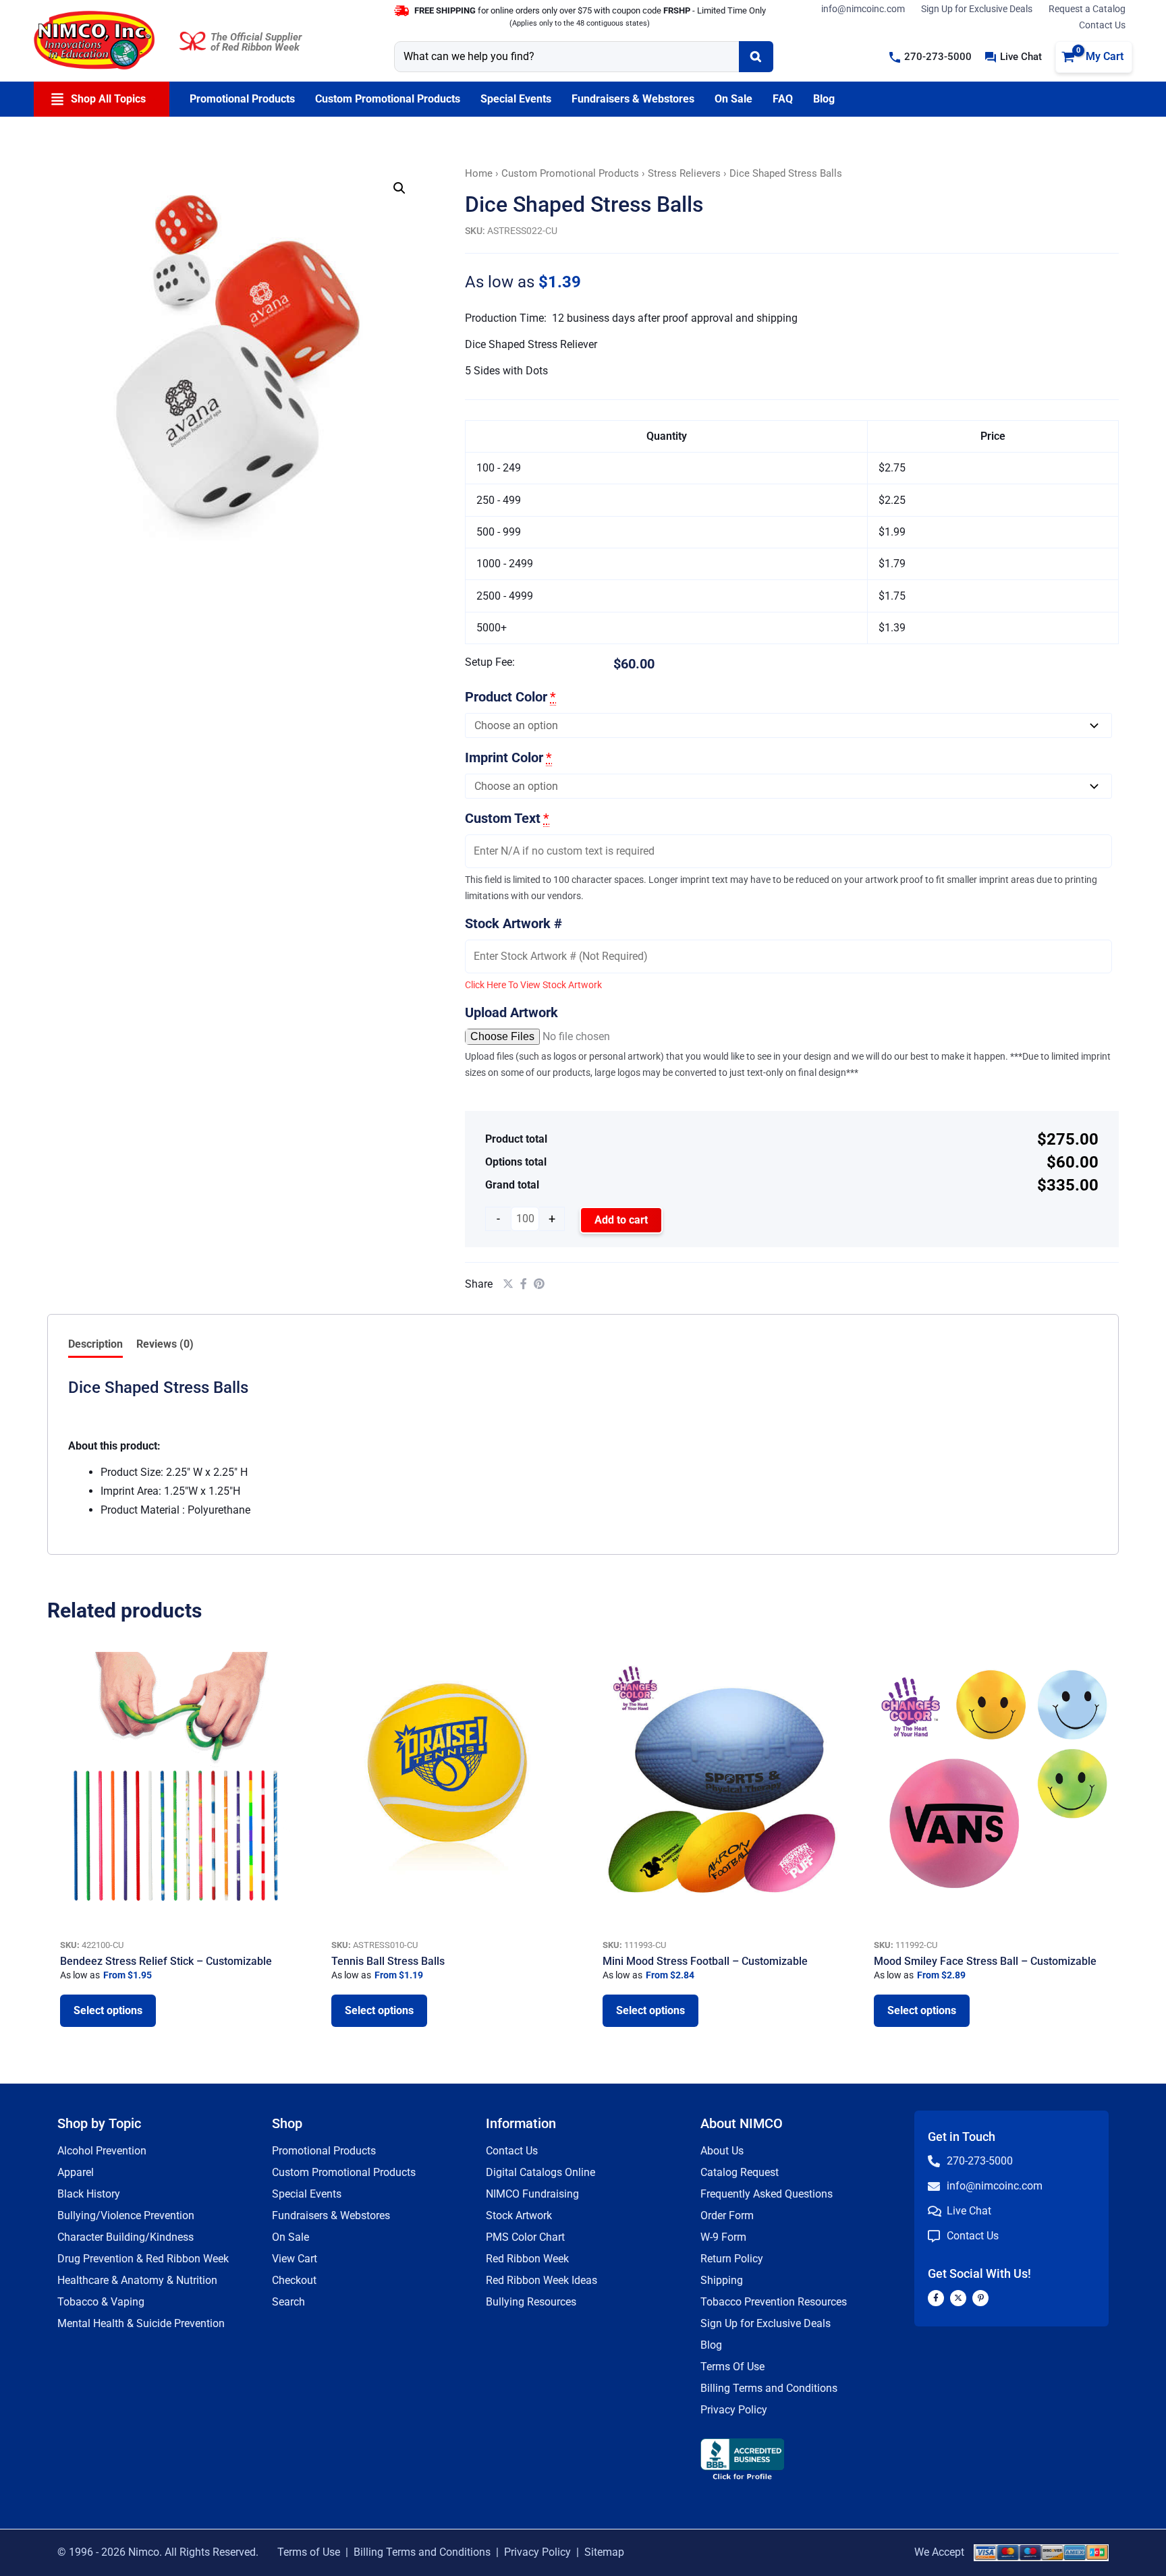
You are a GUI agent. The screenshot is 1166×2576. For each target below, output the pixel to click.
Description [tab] (95, 1344)
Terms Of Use (732, 2367)
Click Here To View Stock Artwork (533, 985)
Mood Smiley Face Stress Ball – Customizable (985, 1961)
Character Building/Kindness (126, 2237)
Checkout (294, 2280)
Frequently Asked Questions (767, 2194)
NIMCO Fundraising (532, 2194)
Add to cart (621, 1220)
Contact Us (1102, 25)
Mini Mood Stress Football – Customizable (705, 1961)
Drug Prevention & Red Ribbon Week (143, 2259)
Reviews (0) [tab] (165, 1344)
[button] (931, 57)
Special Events (307, 2194)
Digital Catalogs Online (540, 2172)
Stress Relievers (684, 173)
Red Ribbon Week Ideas (542, 2280)
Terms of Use (309, 2552)
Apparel (76, 2172)
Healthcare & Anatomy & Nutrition (137, 2280)
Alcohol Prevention (102, 2151)
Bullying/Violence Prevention (126, 2215)
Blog (711, 2345)
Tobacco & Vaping (101, 2302)
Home (479, 173)
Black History (89, 2194)
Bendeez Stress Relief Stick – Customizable (166, 1961)
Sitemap (604, 2552)
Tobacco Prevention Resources (774, 2302)
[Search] (756, 57)
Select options (108, 2010)
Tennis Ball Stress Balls (388, 1961)
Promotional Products (324, 2151)
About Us (722, 2151)
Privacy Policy (734, 2410)
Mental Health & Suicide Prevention (141, 2323)
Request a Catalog (1087, 9)
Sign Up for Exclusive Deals (977, 9)
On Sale (290, 2237)
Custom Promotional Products (570, 173)
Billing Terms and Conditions (769, 2388)
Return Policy (732, 2259)
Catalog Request (740, 2172)
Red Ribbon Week (527, 2259)
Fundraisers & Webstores (331, 2215)
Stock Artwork (519, 2215)
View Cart (295, 2259)
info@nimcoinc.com (863, 9)
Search (288, 2302)
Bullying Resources (531, 2302)
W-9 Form (723, 2237)
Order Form (727, 2215)
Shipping (722, 2280)
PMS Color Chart (525, 2237)
